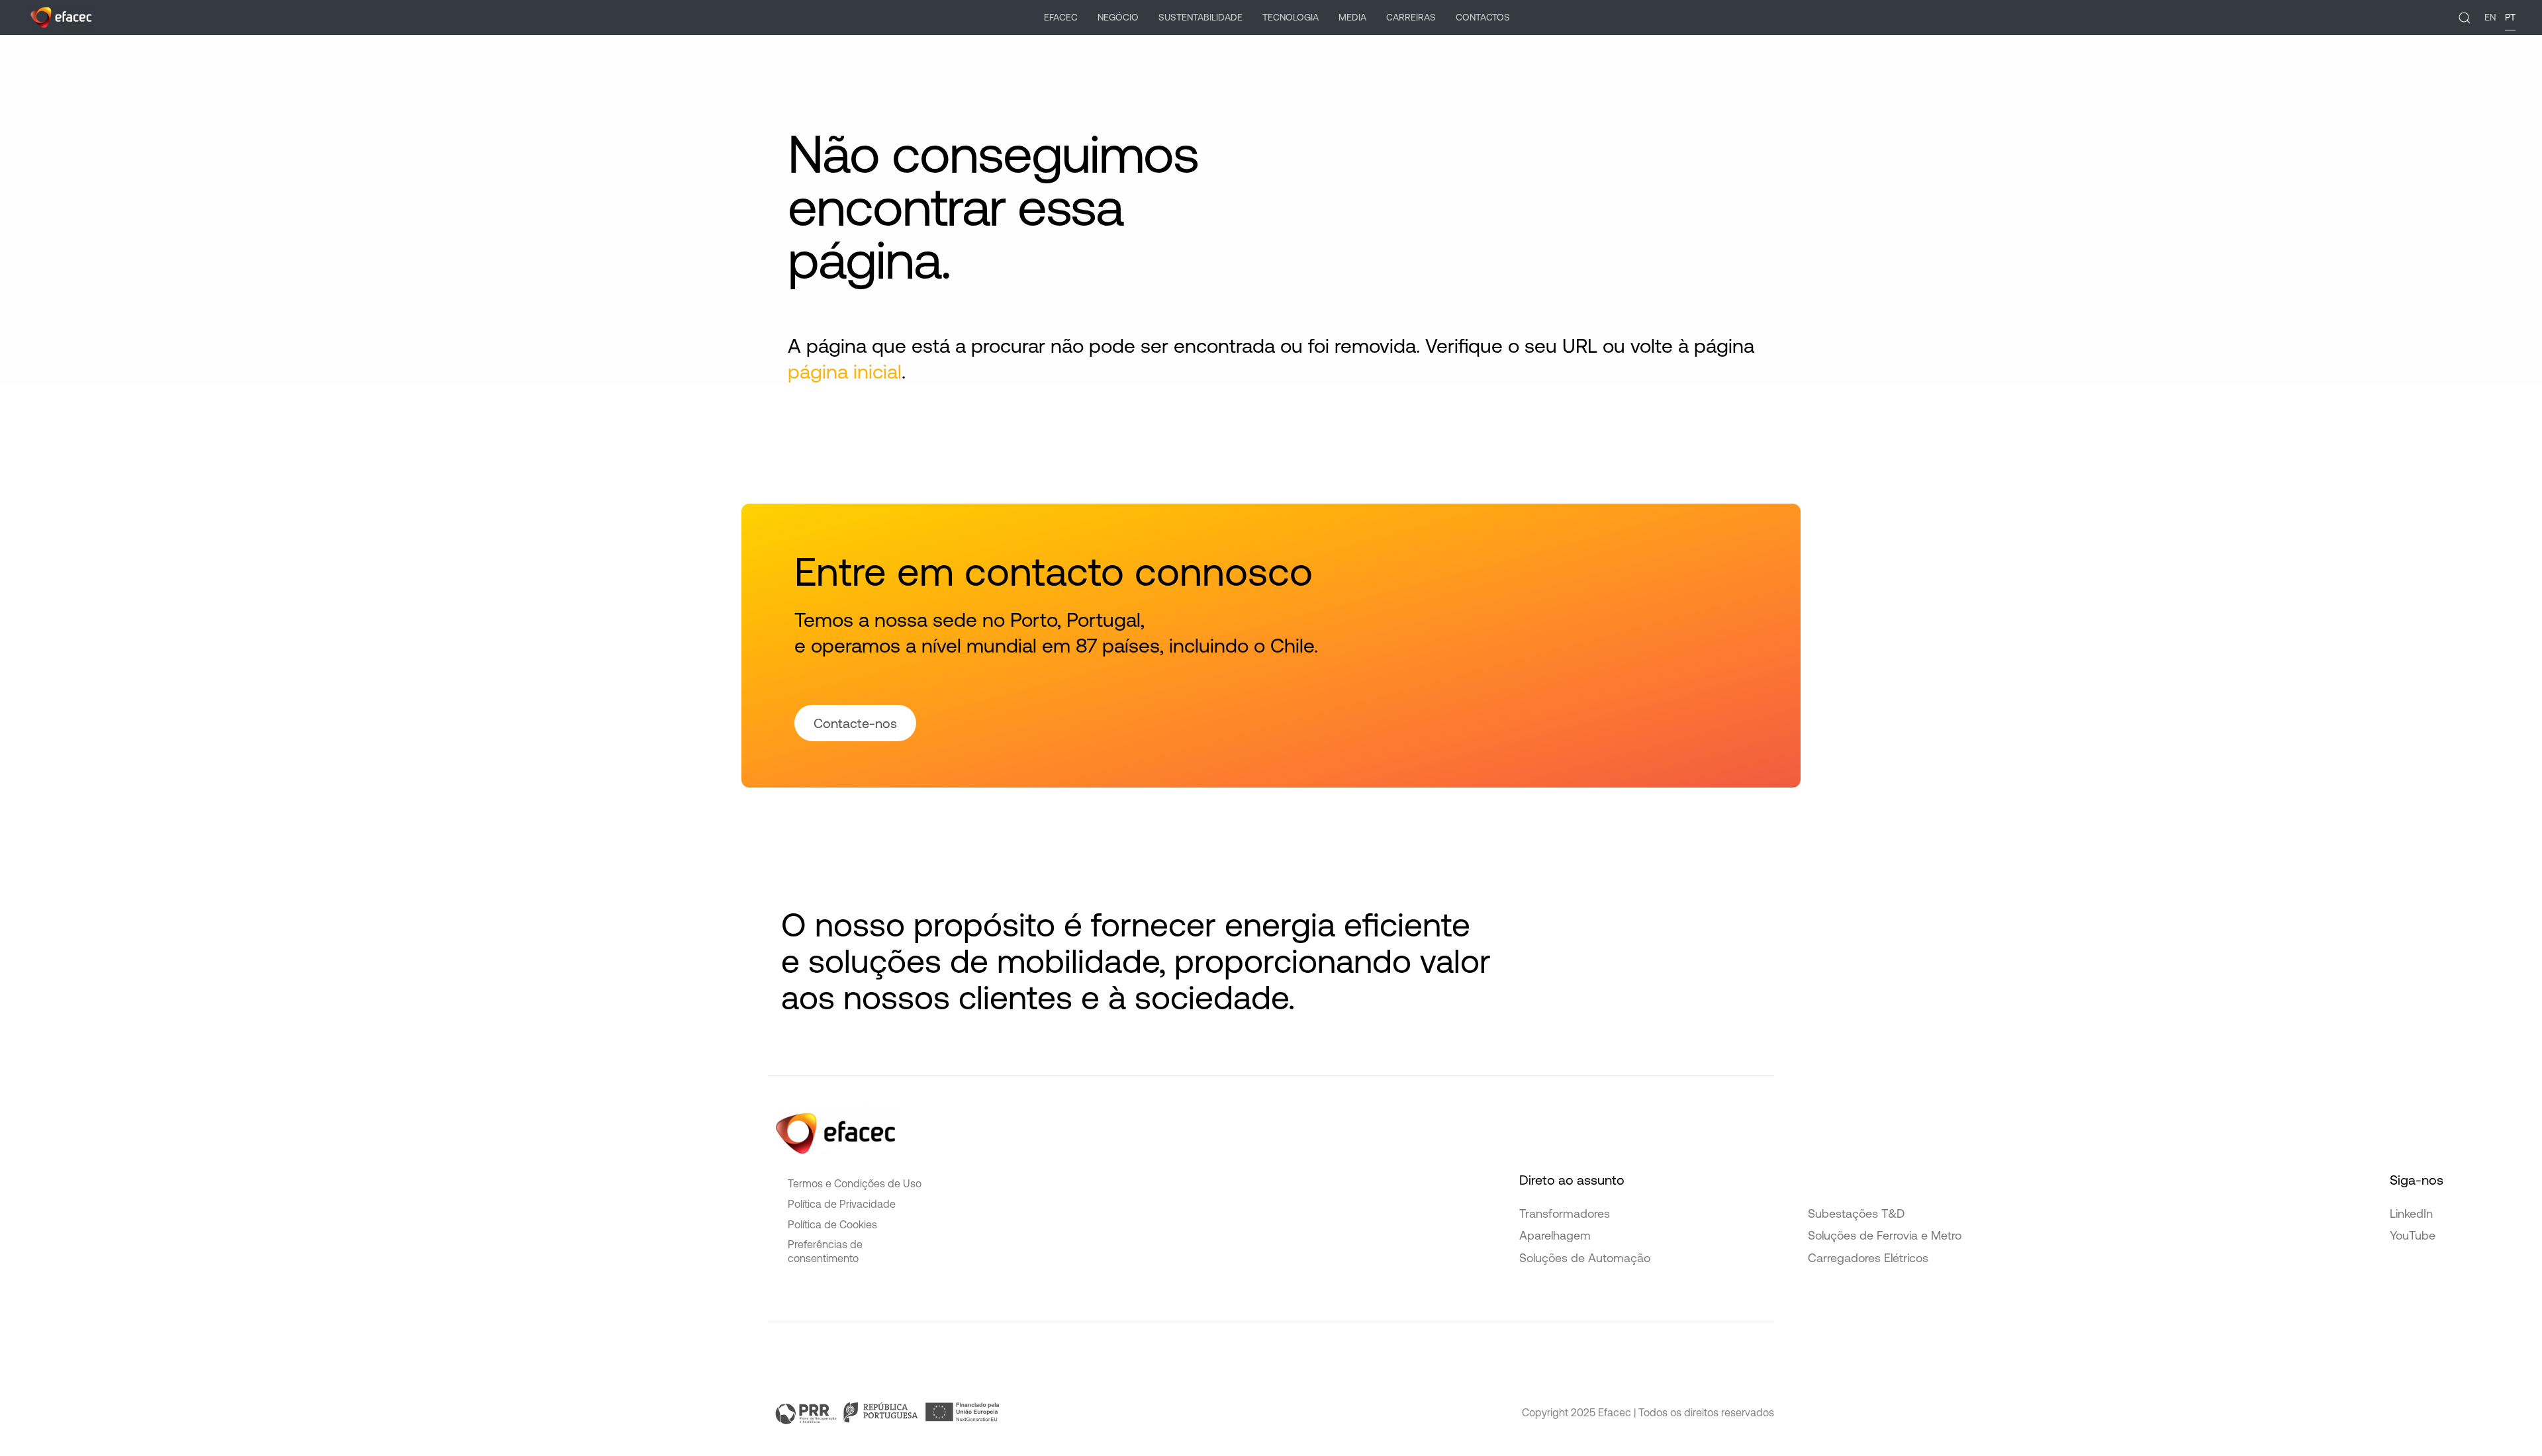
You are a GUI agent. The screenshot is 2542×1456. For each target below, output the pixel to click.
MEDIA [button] (1352, 17)
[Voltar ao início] (61, 18)
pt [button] (2510, 17)
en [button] (2490, 17)
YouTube (2413, 1235)
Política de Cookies (832, 1224)
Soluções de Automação (1585, 1258)
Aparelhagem (1555, 1235)
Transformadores (1565, 1213)
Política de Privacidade (842, 1204)
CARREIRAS (1411, 17)
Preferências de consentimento (825, 1251)
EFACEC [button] (1061, 17)
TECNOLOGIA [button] (1291, 17)
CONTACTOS (1483, 17)
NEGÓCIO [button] (1118, 17)
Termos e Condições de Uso (855, 1183)
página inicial (845, 371)
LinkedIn (2411, 1213)
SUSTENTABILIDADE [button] (1200, 17)
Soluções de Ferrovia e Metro (1885, 1235)
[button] (2465, 18)
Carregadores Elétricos (1868, 1258)
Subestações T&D (1856, 1213)
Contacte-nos (855, 723)
